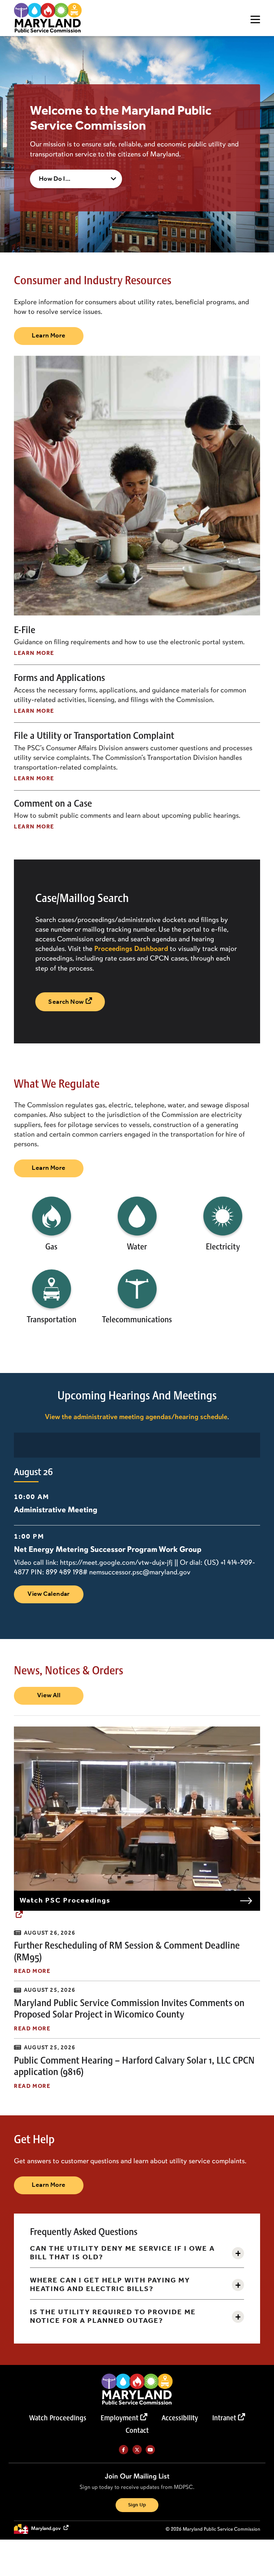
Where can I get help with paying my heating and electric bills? (110, 2285)
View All (49, 1695)
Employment (120, 2418)
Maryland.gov (46, 2529)
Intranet (224, 2418)
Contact (137, 2431)
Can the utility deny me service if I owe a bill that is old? (122, 2253)
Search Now (66, 1002)
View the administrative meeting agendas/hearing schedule (136, 1417)
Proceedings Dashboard (131, 948)
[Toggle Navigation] (255, 19)
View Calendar (49, 1594)
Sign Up (137, 2505)
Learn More (49, 336)
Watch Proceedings (58, 2418)
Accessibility (180, 2418)
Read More (32, 1971)
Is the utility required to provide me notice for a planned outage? (113, 2317)
